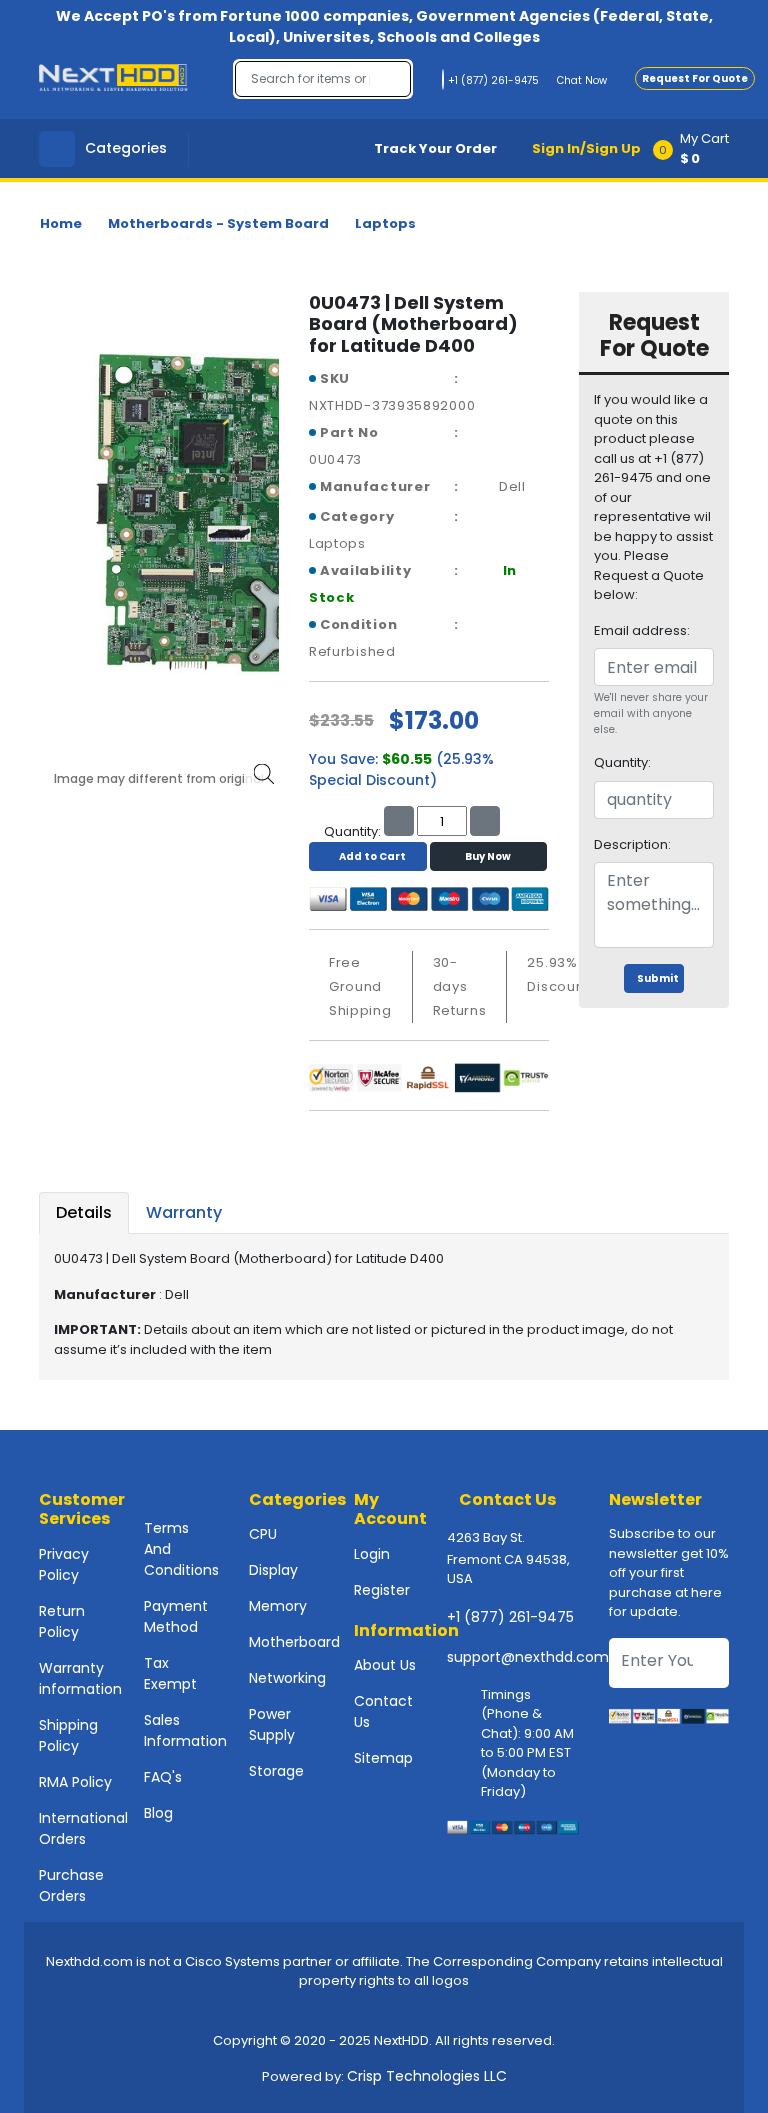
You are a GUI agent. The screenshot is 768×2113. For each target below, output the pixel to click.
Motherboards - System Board (218, 223)
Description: (632, 844)
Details (84, 1212)
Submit (658, 978)
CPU (263, 1534)
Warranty (184, 1212)
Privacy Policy (64, 1564)
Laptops (385, 223)
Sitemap (383, 1758)
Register (382, 1590)
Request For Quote (695, 78)
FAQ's (163, 1777)
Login (372, 1554)
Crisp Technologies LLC (427, 2076)
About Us (385, 1665)
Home (61, 223)
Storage (276, 1771)
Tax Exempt (170, 1673)
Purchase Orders (71, 1885)
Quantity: (622, 762)
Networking (287, 1678)
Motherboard (294, 1642)
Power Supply (272, 1724)
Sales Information (185, 1730)
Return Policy (62, 1621)
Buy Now (488, 856)
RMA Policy (75, 1782)
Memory (278, 1606)
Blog (158, 1813)
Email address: (642, 630)
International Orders (83, 1828)
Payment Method (176, 1616)
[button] (697, 148)
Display (273, 1570)
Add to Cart (372, 856)
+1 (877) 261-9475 (510, 1617)
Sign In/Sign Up (586, 148)
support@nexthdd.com (528, 1657)
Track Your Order (435, 148)
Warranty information (80, 1678)
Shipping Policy (68, 1735)
